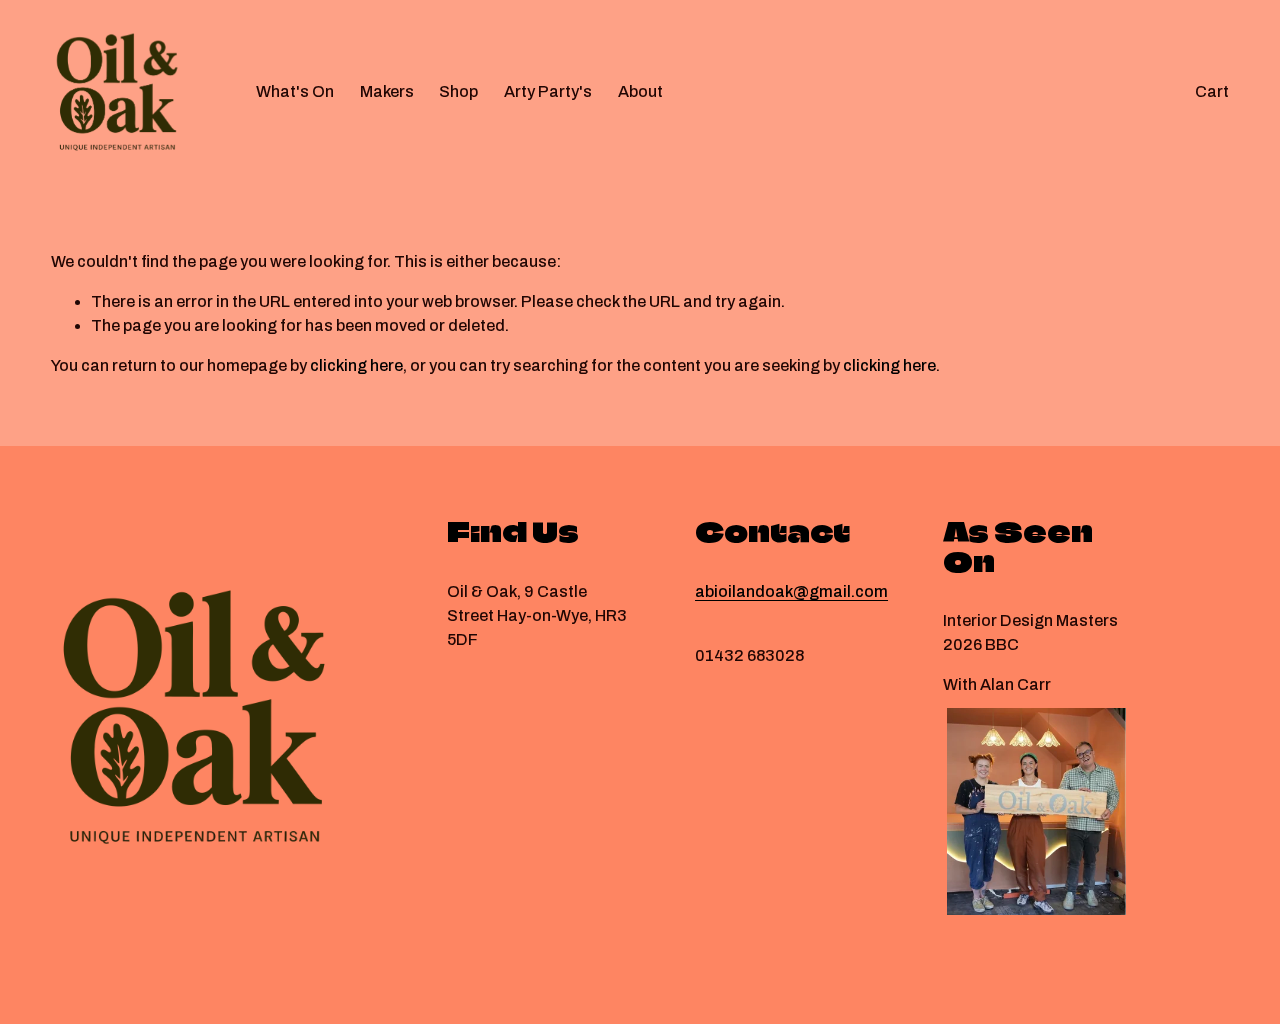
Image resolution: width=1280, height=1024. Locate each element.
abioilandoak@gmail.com (791, 591)
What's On (295, 91)
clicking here (356, 365)
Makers (387, 91)
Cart (1212, 91)
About (640, 91)
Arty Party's (548, 91)
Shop (458, 91)
